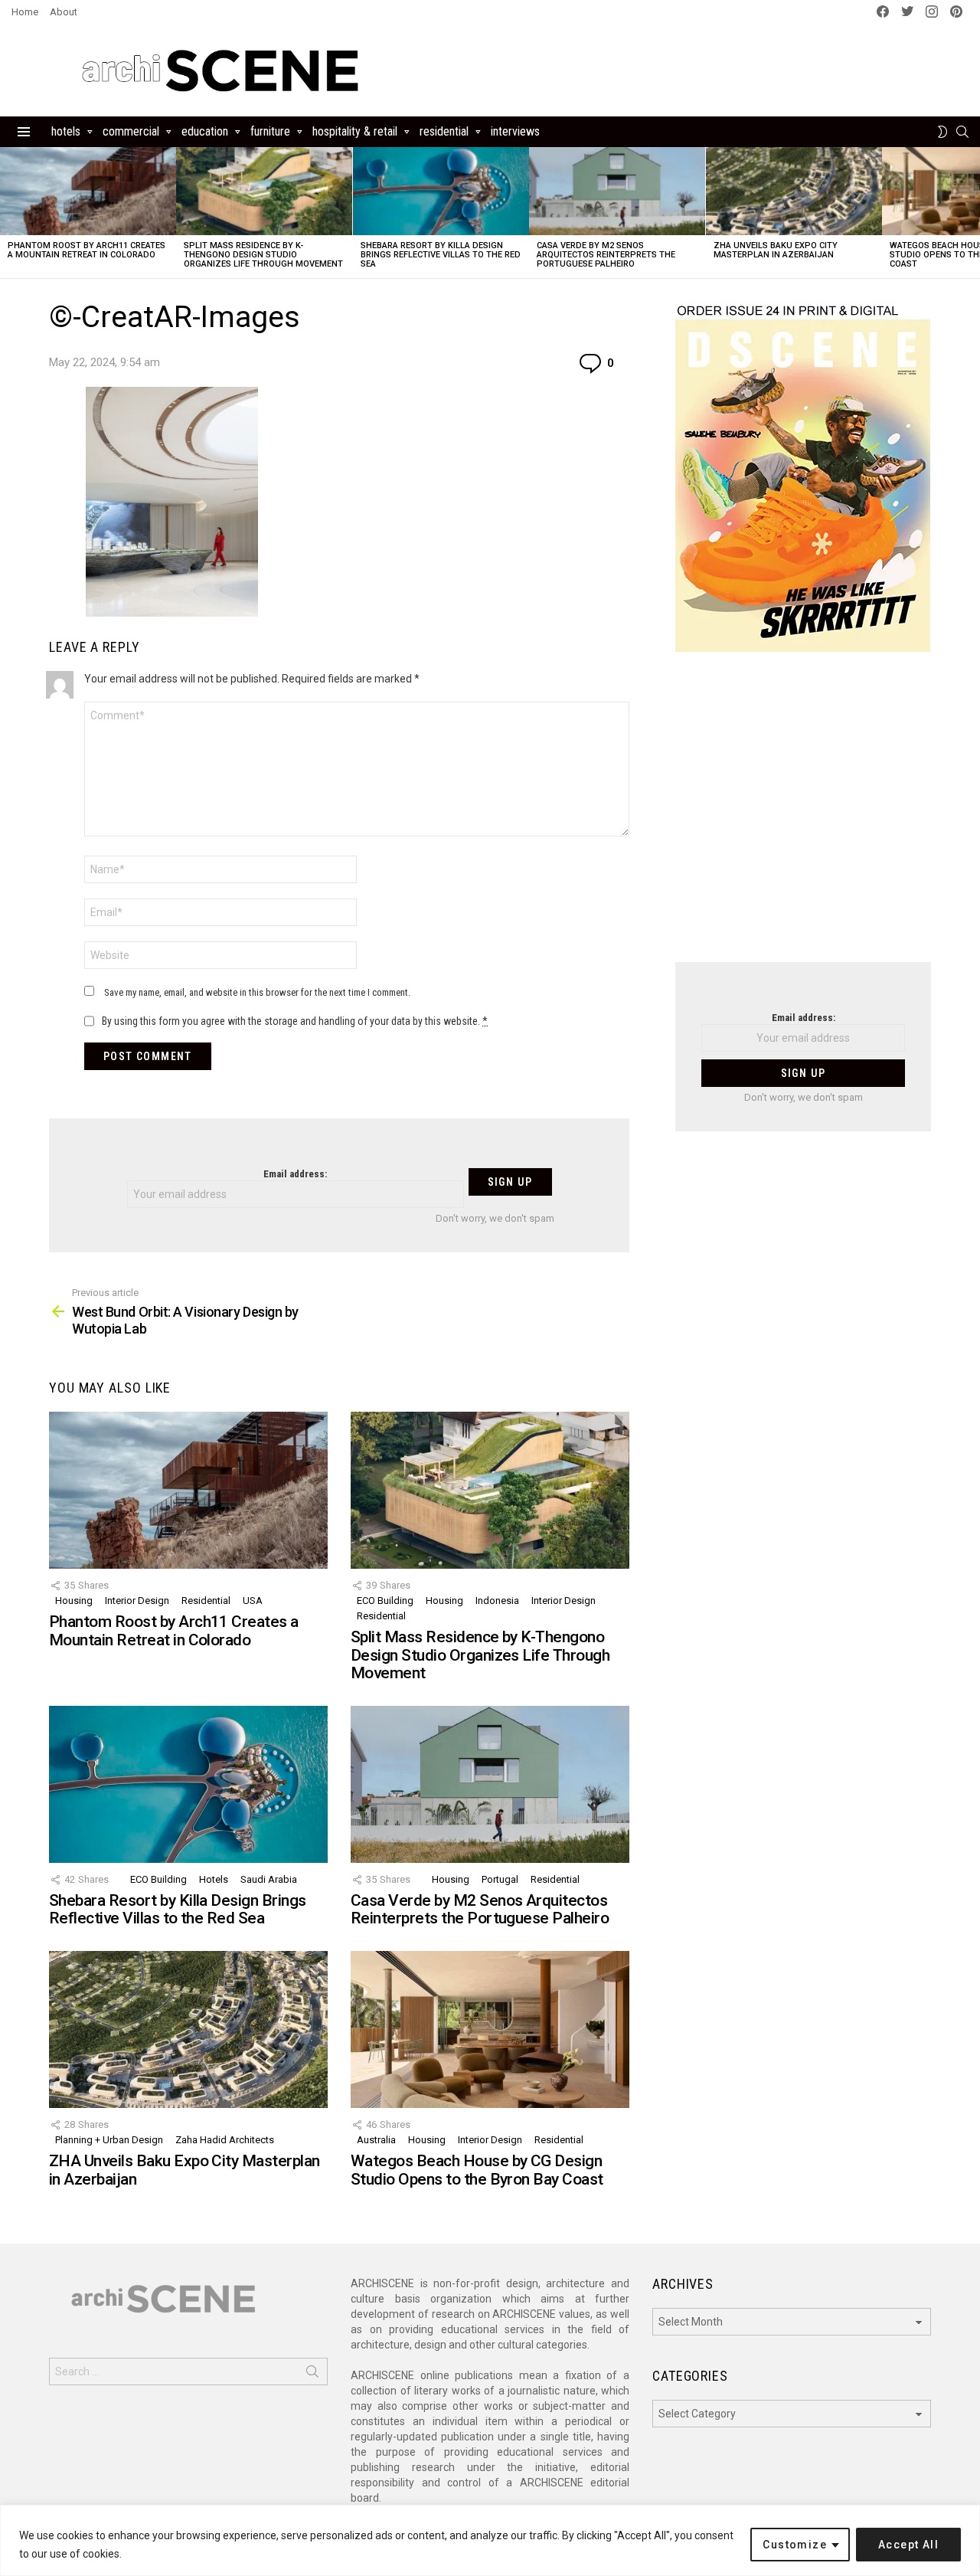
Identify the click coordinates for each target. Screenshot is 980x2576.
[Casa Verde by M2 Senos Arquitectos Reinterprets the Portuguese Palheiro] (617, 191)
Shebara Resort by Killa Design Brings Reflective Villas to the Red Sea (441, 255)
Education (205, 131)
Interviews (515, 131)
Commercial (131, 131)
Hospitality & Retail (355, 131)
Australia (376, 2140)
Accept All (908, 2545)
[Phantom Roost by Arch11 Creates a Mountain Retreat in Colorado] (88, 191)
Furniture (270, 131)
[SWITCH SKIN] (942, 132)
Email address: (295, 1174)
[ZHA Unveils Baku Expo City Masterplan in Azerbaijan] (794, 191)
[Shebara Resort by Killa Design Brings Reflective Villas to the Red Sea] (441, 191)
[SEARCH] (962, 132)
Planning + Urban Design (109, 2140)
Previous (8, 213)
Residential (444, 131)
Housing (74, 1601)
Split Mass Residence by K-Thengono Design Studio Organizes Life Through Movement (263, 255)
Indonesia (497, 1601)
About (64, 12)
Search (312, 2375)
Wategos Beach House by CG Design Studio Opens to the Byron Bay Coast (477, 2170)
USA (253, 1601)
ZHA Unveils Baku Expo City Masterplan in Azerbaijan (776, 250)
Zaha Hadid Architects (225, 2140)
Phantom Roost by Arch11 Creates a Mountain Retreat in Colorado (87, 250)
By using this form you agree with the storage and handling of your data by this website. (295, 1021)
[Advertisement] (803, 817)
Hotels (66, 131)
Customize (795, 2545)
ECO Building (385, 1601)
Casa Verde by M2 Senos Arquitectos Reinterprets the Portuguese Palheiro (606, 255)
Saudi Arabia (269, 1879)
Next (972, 213)
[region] (490, 2540)
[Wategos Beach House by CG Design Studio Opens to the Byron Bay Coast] (490, 2029)
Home (25, 12)
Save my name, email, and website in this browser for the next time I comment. (257, 992)
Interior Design (137, 1601)
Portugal (500, 1879)
